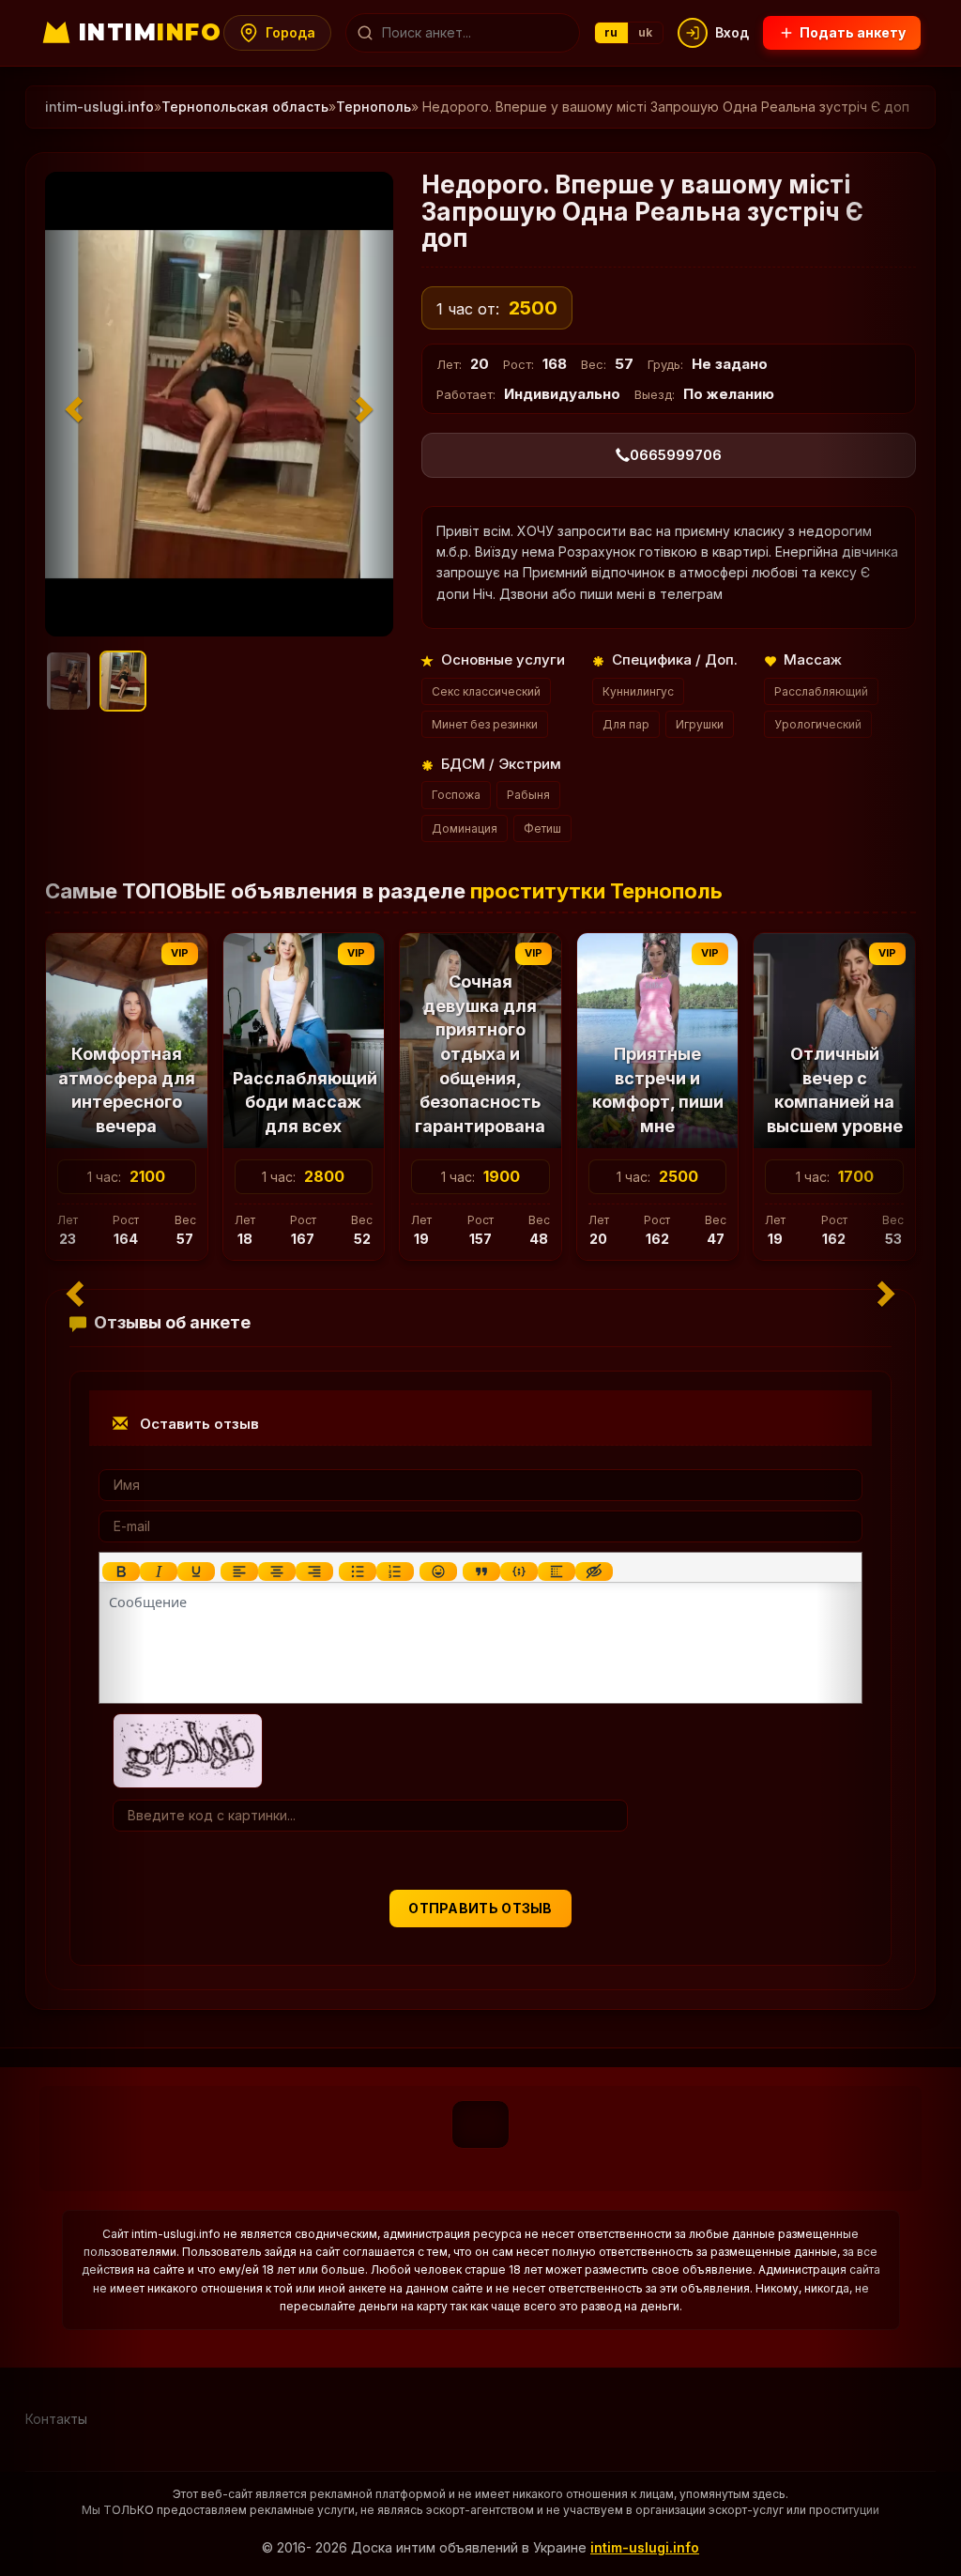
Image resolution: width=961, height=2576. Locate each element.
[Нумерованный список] (395, 1572)
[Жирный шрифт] (121, 1572)
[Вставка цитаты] (481, 1572)
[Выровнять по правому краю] (314, 1572)
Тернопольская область (245, 107)
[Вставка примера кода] (519, 1572)
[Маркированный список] (358, 1572)
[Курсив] (159, 1572)
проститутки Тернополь (596, 891)
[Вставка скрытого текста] (594, 1572)
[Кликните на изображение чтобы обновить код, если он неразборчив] (188, 1749)
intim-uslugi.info (645, 2547)
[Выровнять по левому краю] (239, 1572)
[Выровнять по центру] (277, 1572)
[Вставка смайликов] (438, 1572)
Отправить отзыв (480, 1908)
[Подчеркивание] (196, 1572)
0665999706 (676, 455)
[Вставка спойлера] (557, 1572)
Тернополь (374, 107)
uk (646, 32)
